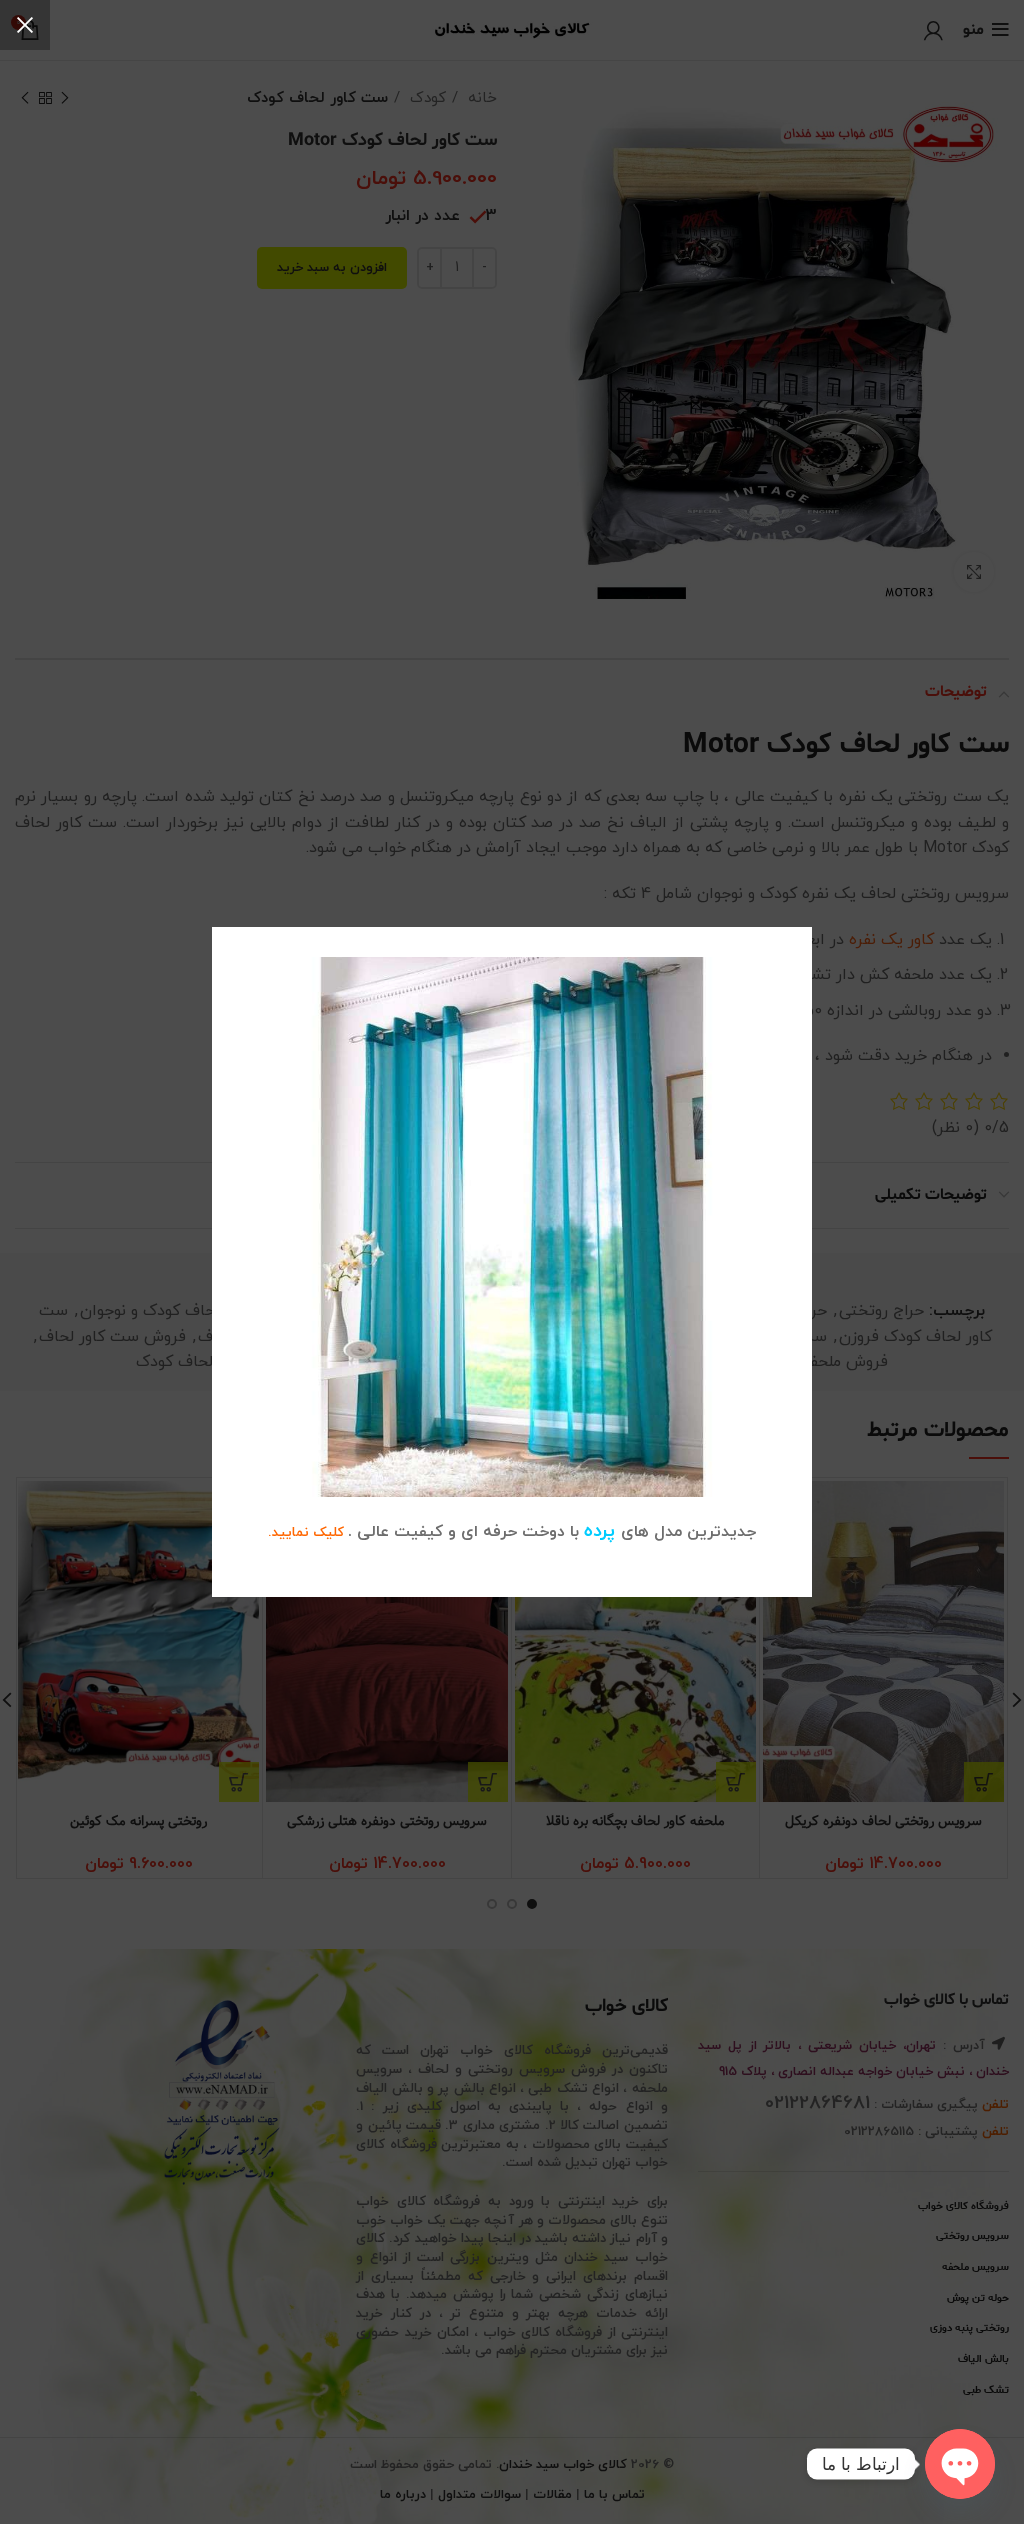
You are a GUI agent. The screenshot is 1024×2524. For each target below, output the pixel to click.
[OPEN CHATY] (960, 2464)
